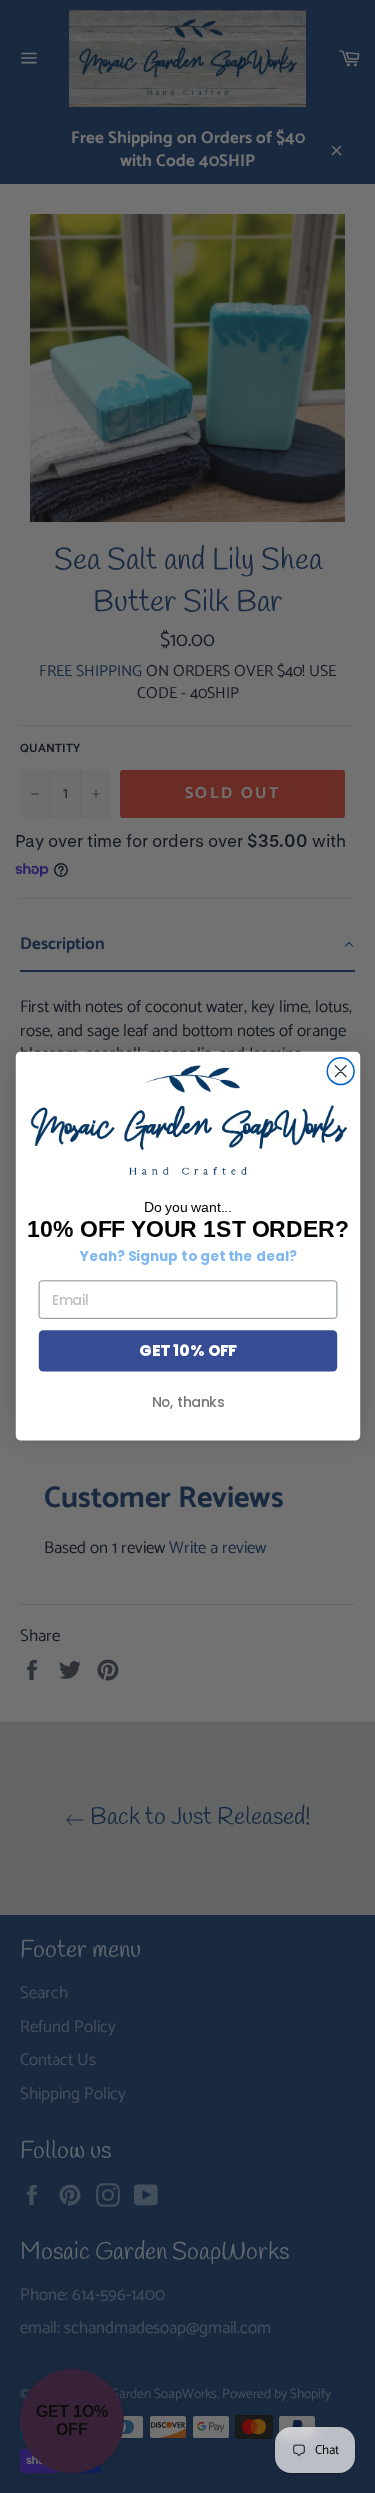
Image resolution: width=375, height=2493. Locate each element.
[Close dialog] (340, 1071)
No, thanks (187, 1402)
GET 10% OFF (187, 1351)
